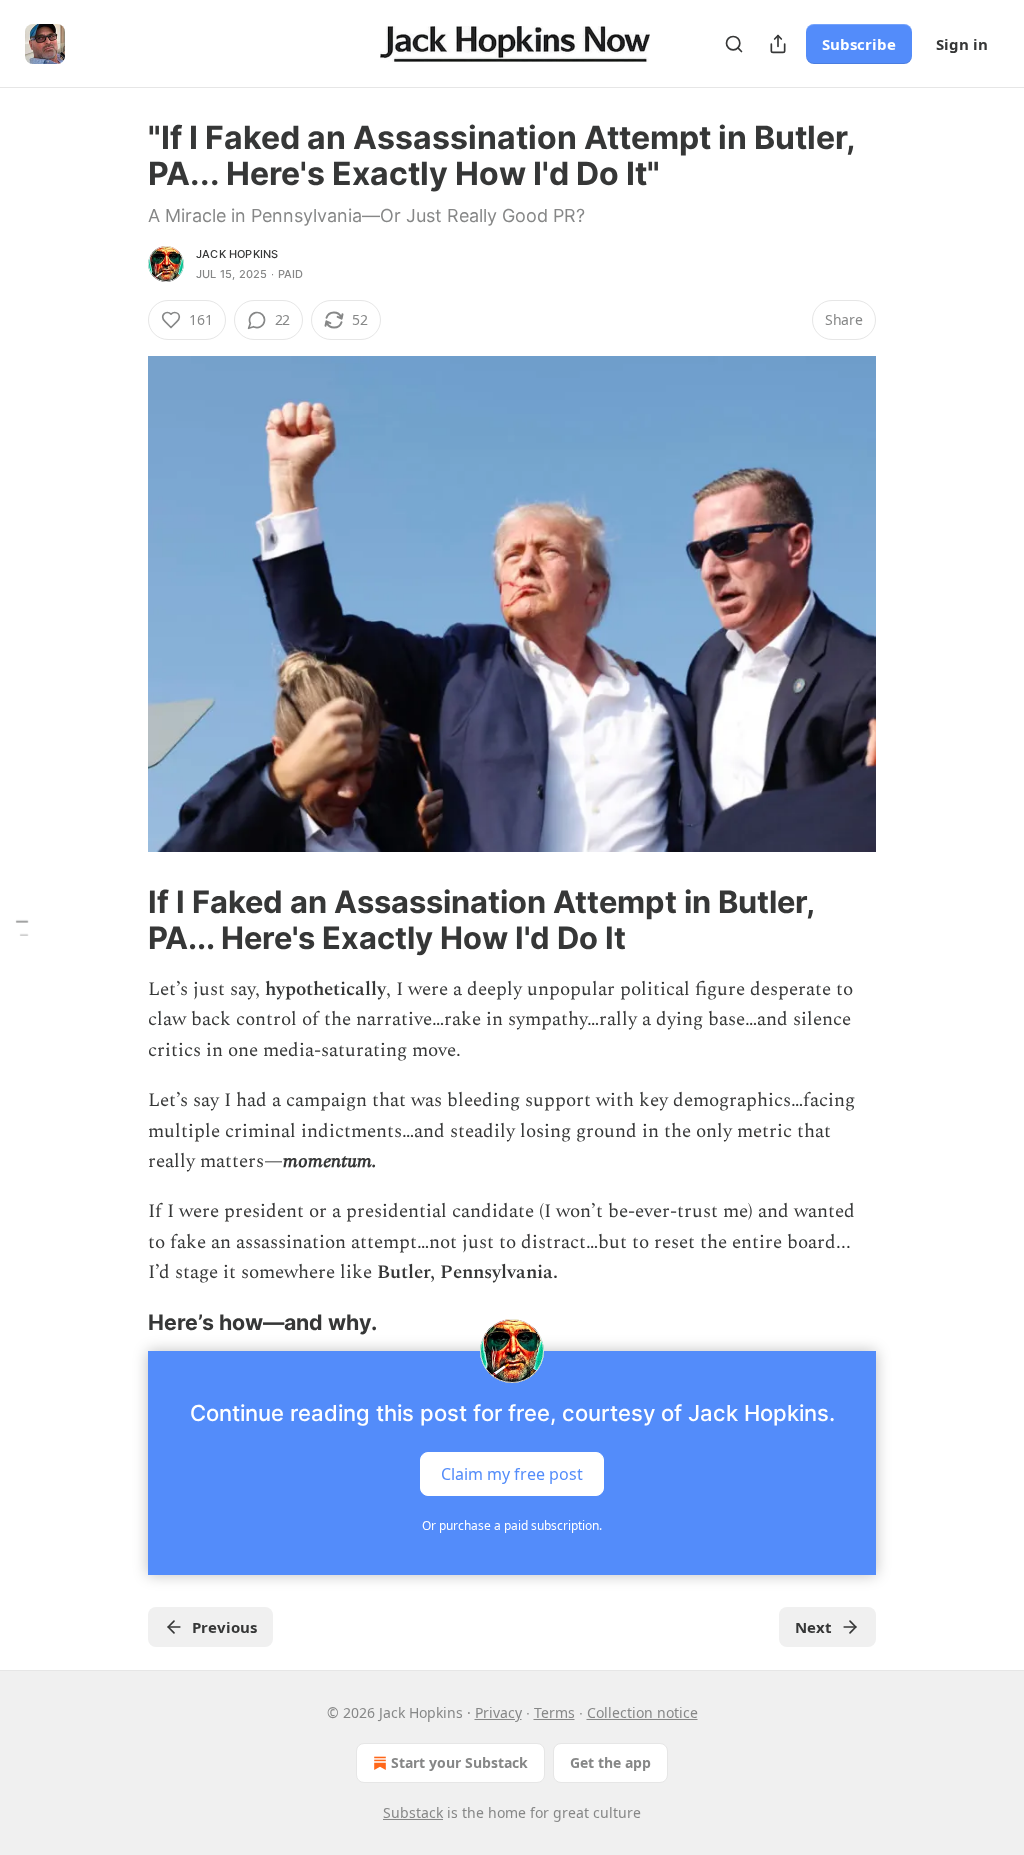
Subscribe (859, 44)
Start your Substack (459, 1762)
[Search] (734, 44)
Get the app (610, 1762)
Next (813, 1627)
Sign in (962, 44)
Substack (413, 1812)
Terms (554, 1712)
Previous (224, 1627)
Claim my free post (512, 1473)
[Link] (120, 920)
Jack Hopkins (237, 254)
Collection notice (642, 1712)
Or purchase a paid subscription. (512, 1525)
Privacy (498, 1712)
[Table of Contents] (22, 927)
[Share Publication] (778, 44)
